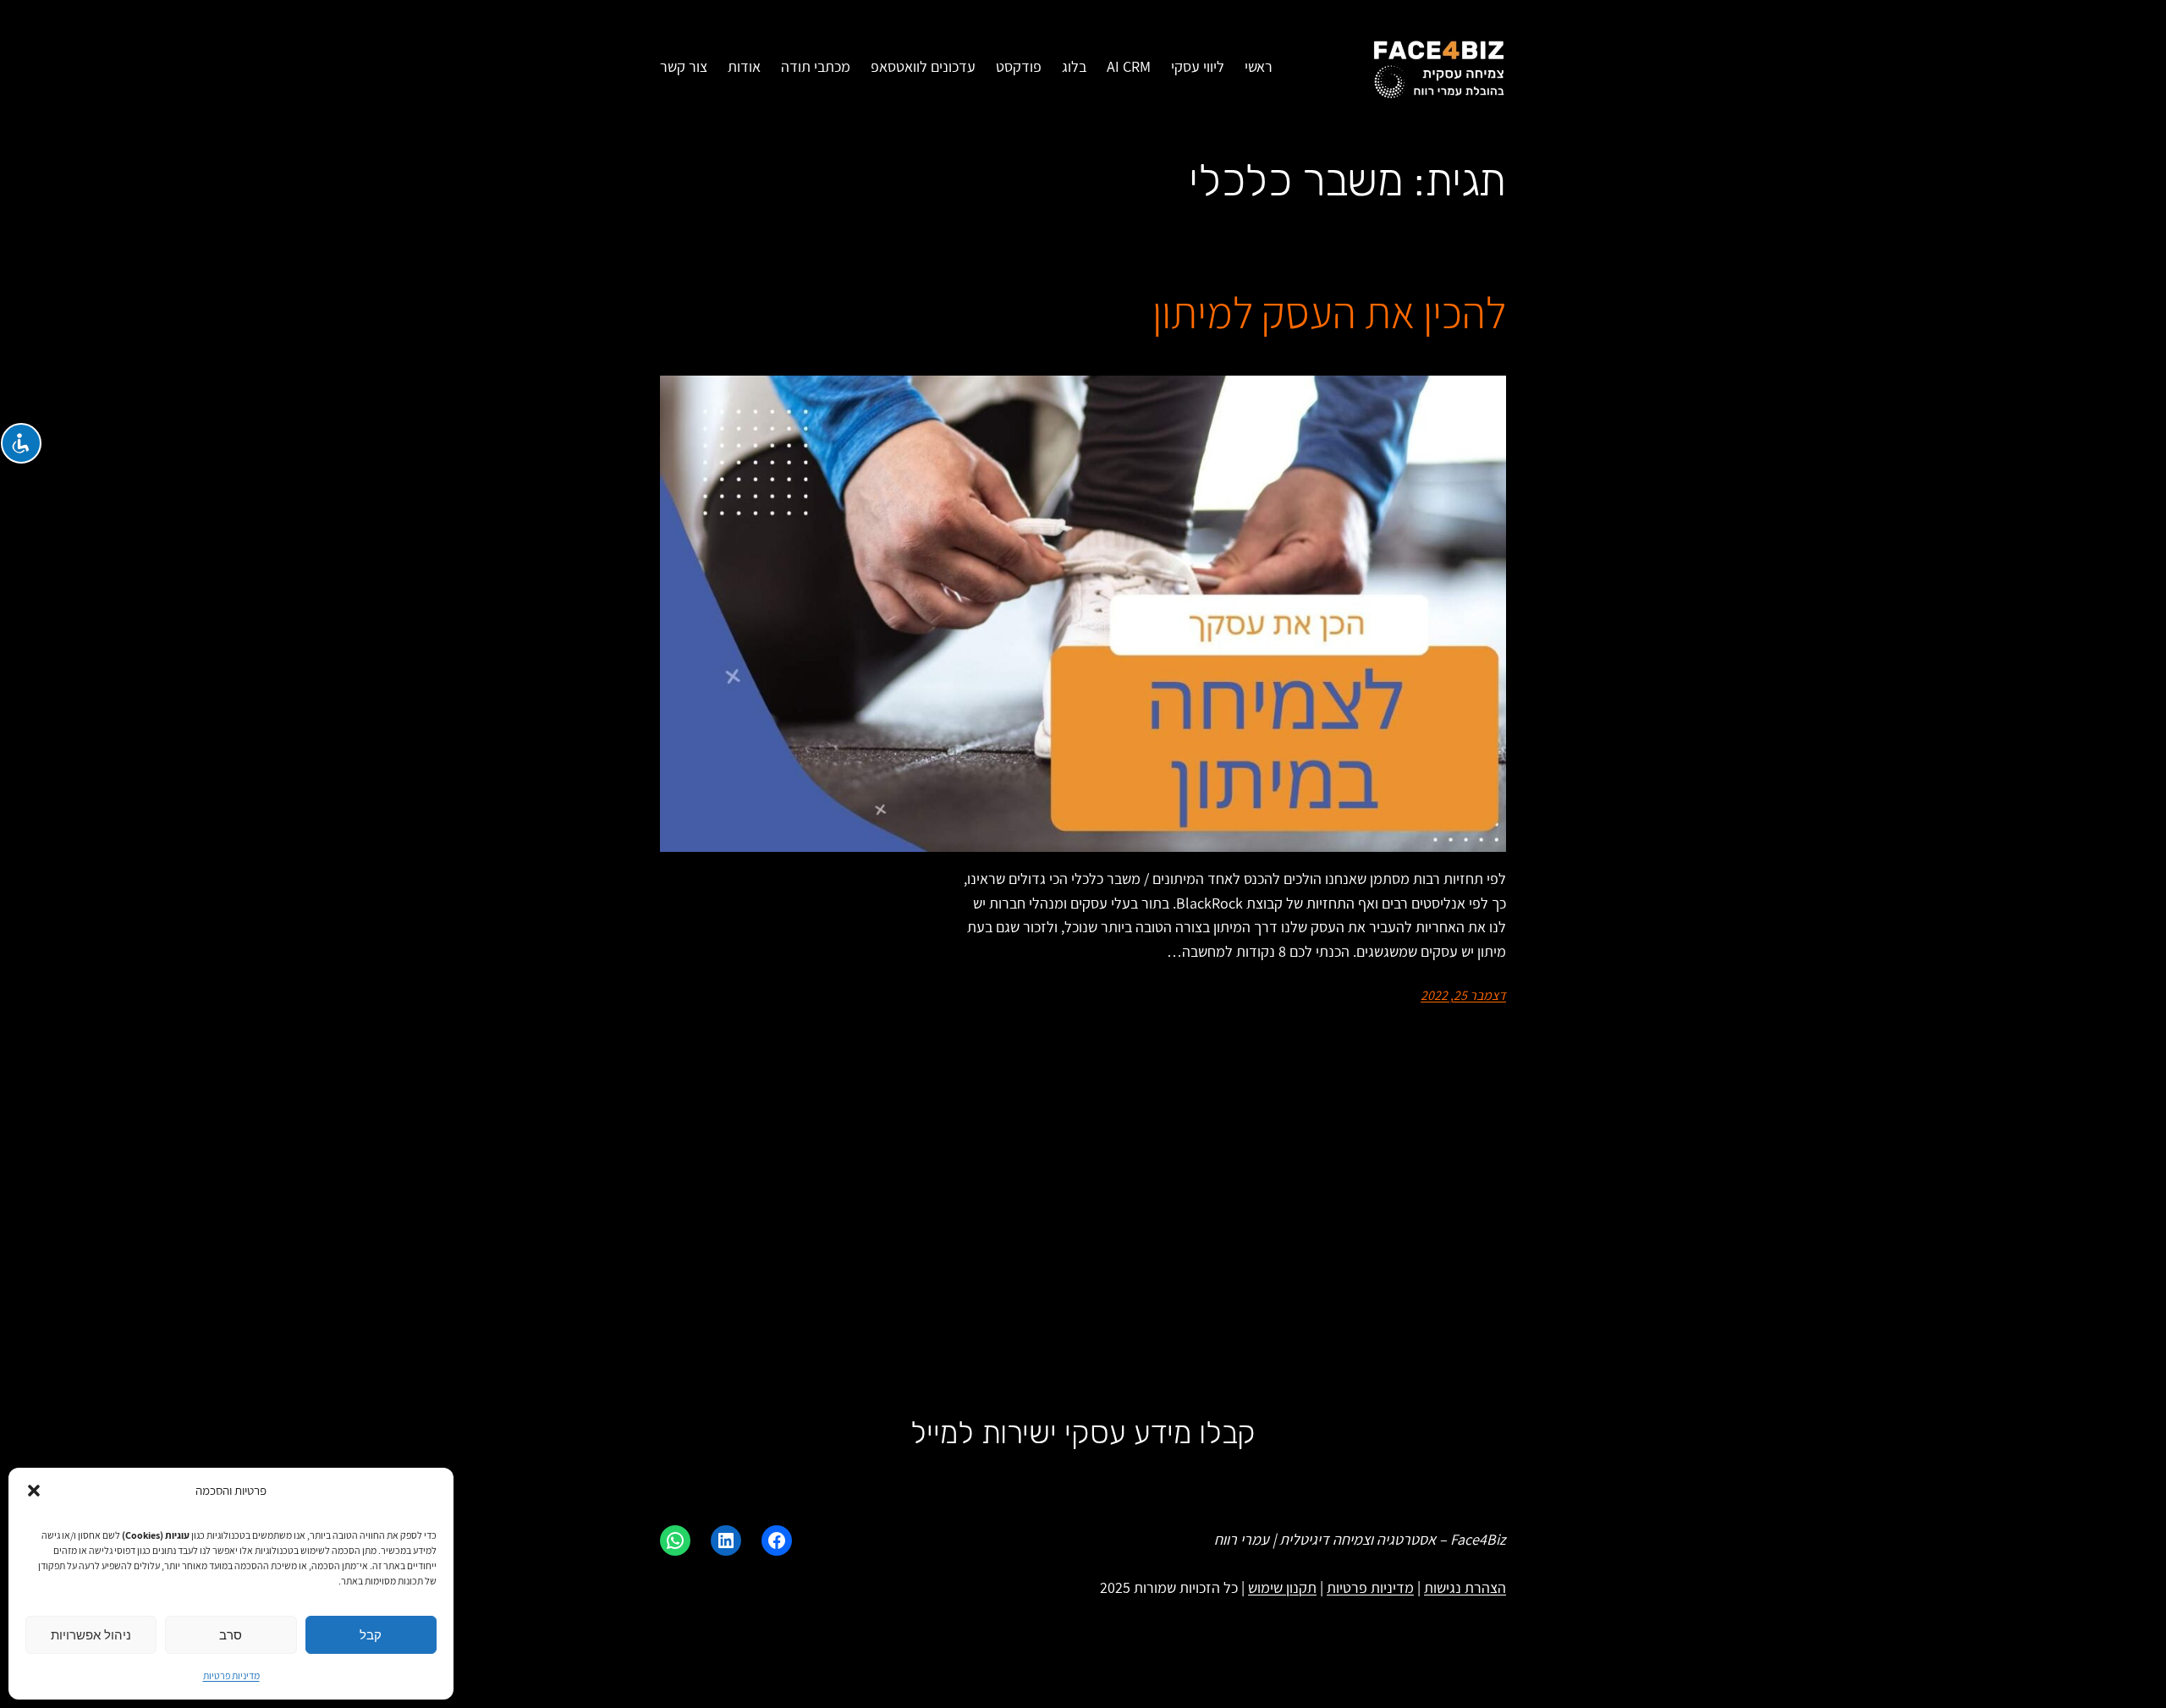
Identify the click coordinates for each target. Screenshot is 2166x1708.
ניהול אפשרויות (91, 1635)
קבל (371, 1635)
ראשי (1259, 66)
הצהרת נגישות (1465, 1587)
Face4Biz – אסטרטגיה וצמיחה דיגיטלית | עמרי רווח (1360, 1539)
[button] (34, 1491)
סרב (231, 1635)
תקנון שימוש (1282, 1587)
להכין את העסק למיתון (1329, 313)
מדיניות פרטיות (231, 1675)
